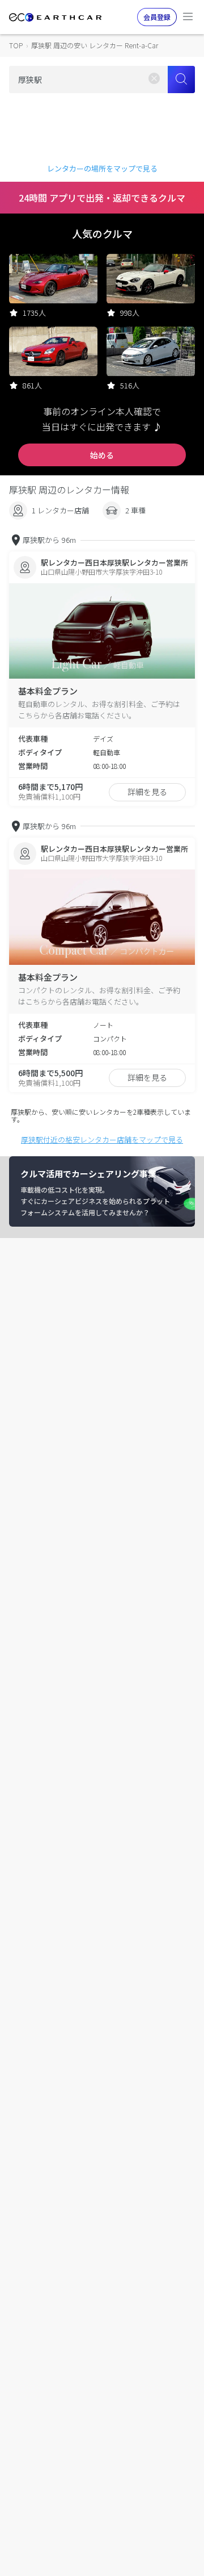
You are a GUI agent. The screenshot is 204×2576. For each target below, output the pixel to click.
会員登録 (157, 17)
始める (102, 455)
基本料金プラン (48, 691)
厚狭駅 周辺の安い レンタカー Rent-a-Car (95, 45)
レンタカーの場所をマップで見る (102, 168)
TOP (16, 45)
